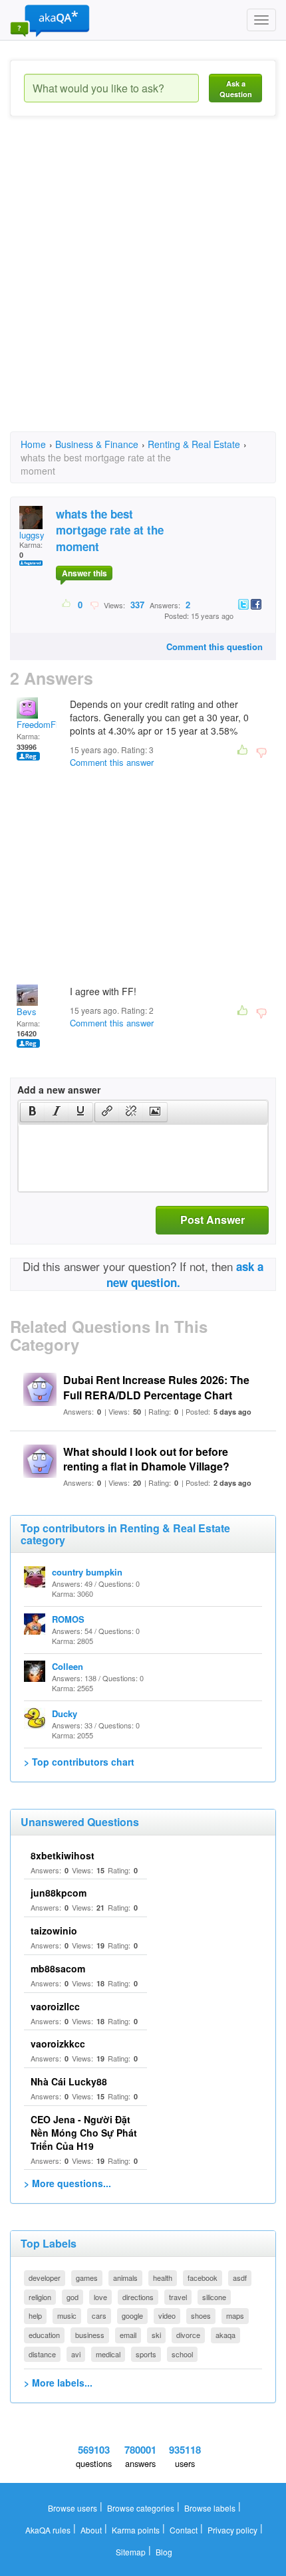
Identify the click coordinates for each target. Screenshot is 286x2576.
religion (40, 2297)
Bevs (27, 1011)
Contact (184, 2530)
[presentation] (33, 1112)
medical (108, 2354)
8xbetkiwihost (63, 1855)
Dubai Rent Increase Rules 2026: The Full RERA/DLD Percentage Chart (156, 1387)
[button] (32, 1112)
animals (125, 2278)
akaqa (225, 2335)
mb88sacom (58, 1968)
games (87, 2278)
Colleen (68, 1666)
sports (146, 2354)
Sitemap (131, 2552)
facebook (203, 2278)
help (35, 2315)
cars (99, 2315)
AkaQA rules (48, 2530)
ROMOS (68, 1619)
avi (76, 2354)
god (72, 2297)
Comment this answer (112, 762)
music (67, 2315)
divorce (188, 2335)
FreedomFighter (47, 724)
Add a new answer (59, 1090)
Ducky (65, 1713)
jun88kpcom (59, 1893)
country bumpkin (87, 1572)
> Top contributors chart (79, 1762)
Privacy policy (232, 2530)
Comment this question (214, 646)
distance (42, 2354)
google (132, 2315)
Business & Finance (97, 444)
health (163, 2278)
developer (45, 2278)
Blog (164, 2552)
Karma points (136, 2530)
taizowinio (54, 1931)
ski (156, 2335)
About (91, 2530)
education (44, 2335)
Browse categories (141, 2508)
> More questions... (68, 2183)
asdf (240, 2278)
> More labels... (58, 2383)
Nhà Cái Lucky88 (69, 2081)
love (100, 2297)
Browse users (72, 2508)
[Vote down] (94, 604)
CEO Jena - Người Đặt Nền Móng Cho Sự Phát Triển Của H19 (84, 2133)
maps (235, 2315)
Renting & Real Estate (194, 444)
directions (138, 2297)
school (182, 2354)
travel (178, 2297)
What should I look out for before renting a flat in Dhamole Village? (146, 1459)
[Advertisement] (143, 286)
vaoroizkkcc (58, 2044)
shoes (201, 2315)
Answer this (84, 573)
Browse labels (210, 2508)
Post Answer (213, 1220)
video (167, 2315)
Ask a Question (236, 89)
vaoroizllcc (55, 2006)
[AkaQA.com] (50, 20)
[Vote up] (67, 604)
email (128, 2335)
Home (33, 444)
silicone (214, 2297)
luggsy (32, 535)
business (90, 2335)
